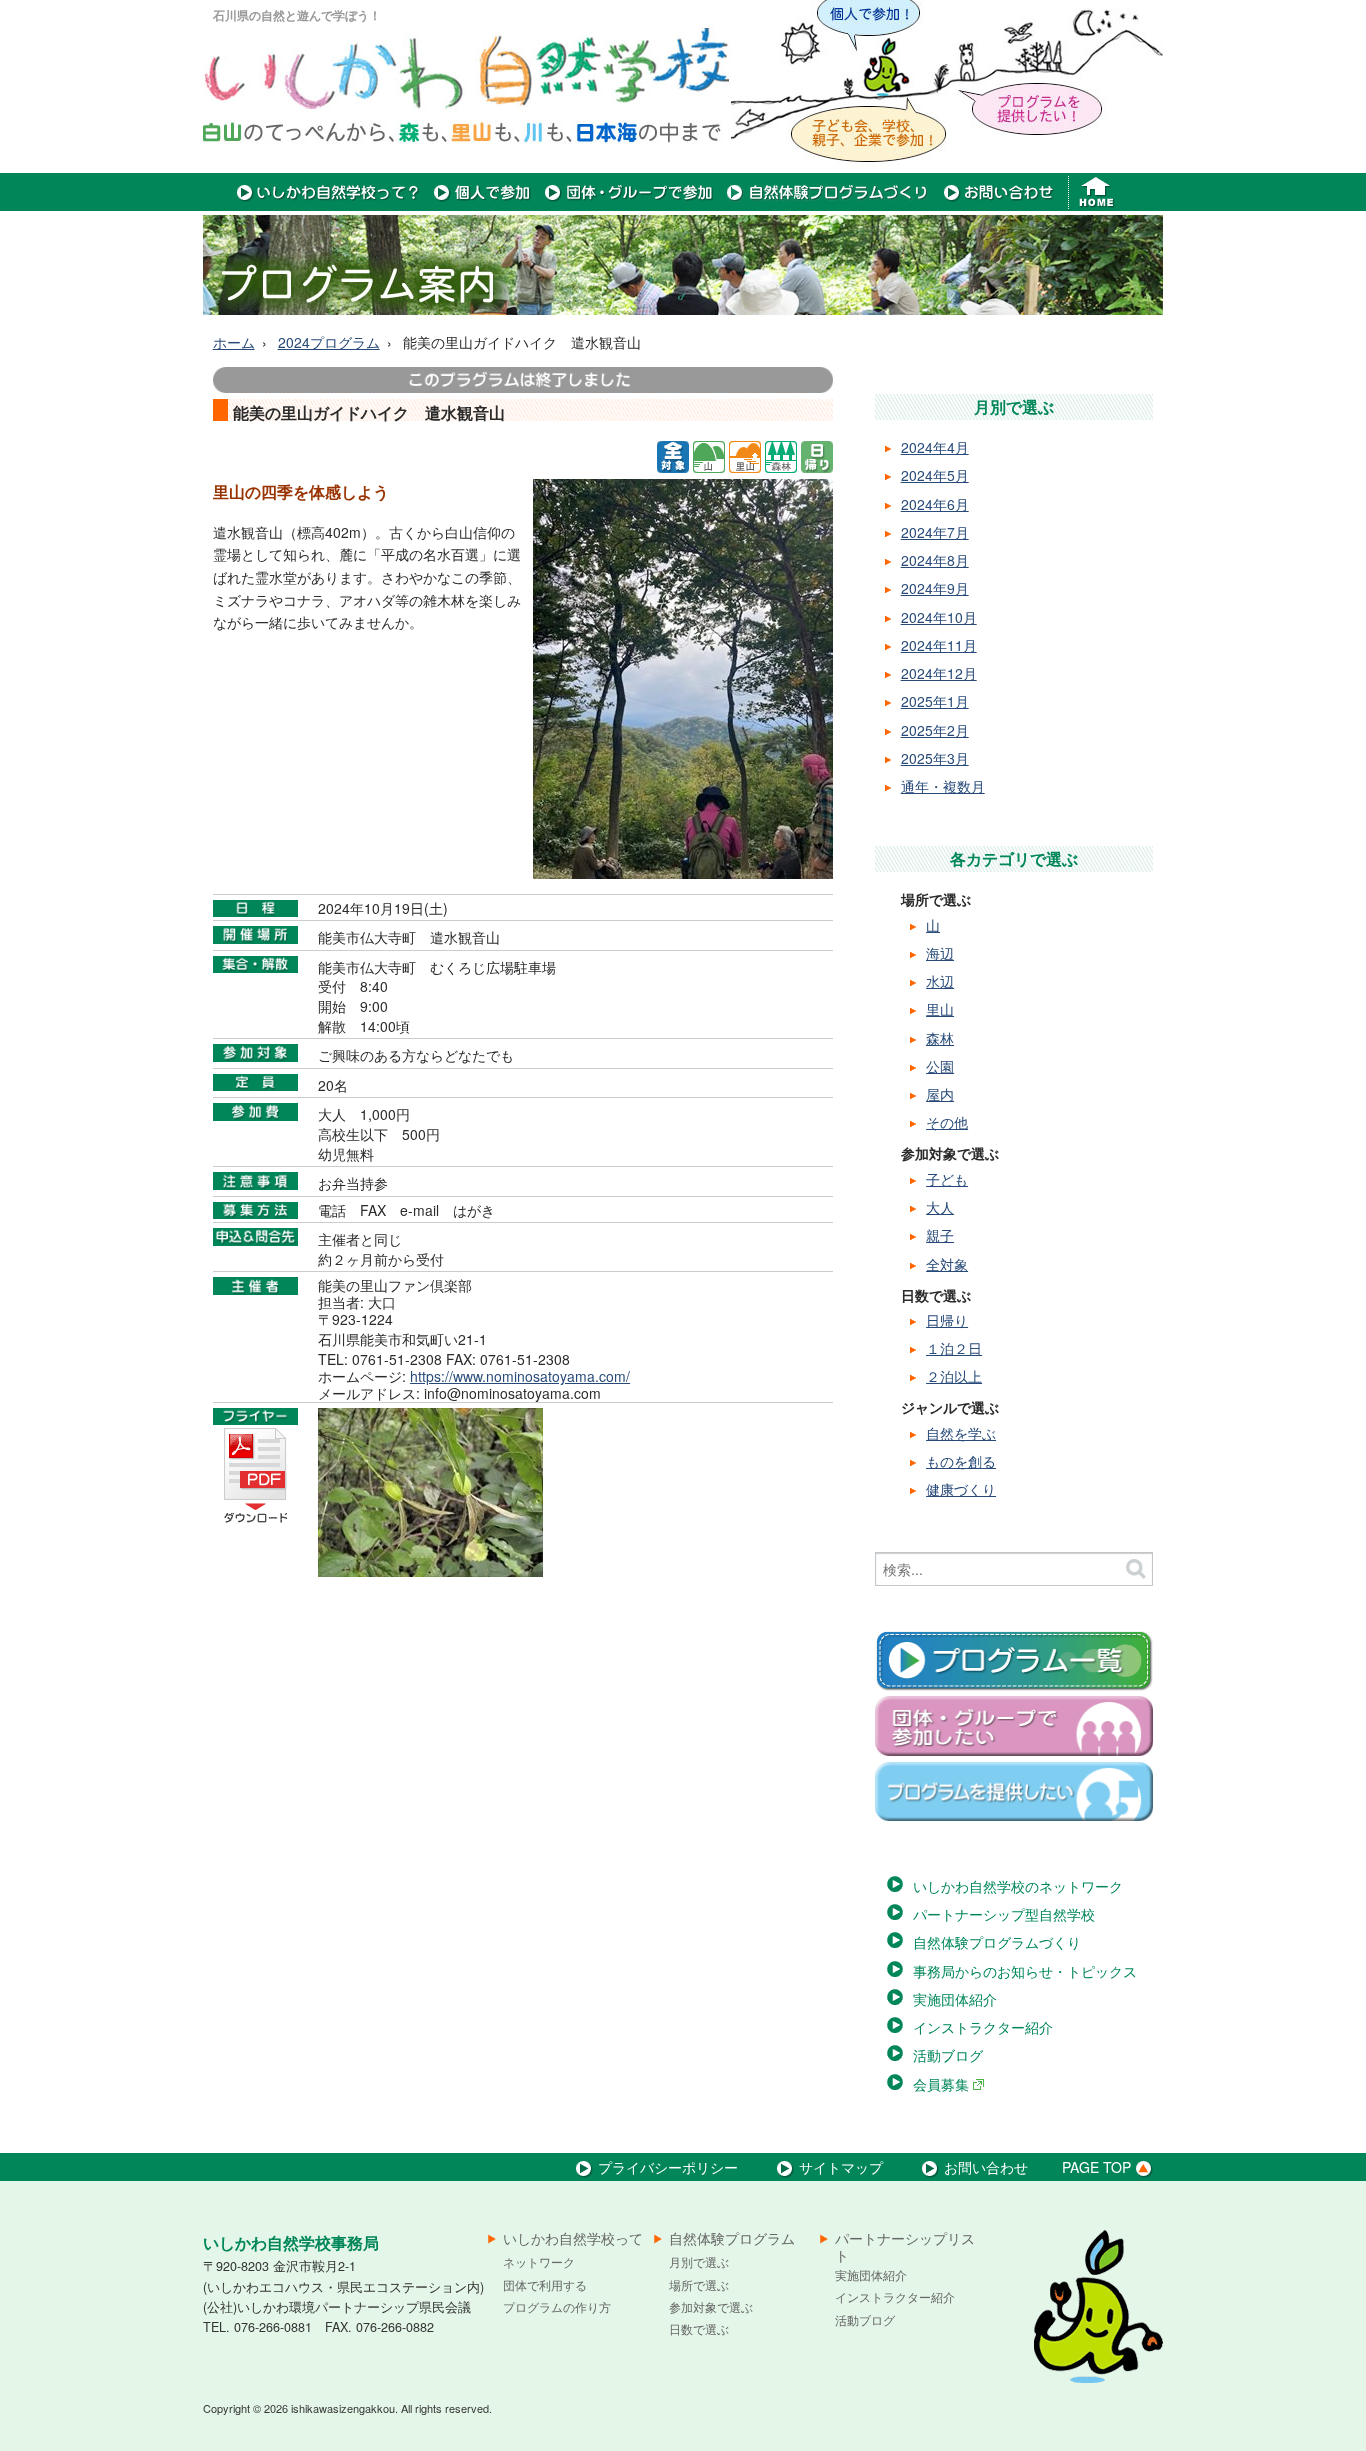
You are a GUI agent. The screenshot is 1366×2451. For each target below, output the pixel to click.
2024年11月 (939, 645)
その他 (947, 1122)
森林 (940, 1038)
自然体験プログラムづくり (997, 1942)
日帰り (947, 1320)
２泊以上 (954, 1376)
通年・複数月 (943, 786)
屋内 (940, 1094)
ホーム (234, 342)
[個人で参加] (482, 205)
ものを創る (961, 1461)
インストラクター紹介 (983, 2027)
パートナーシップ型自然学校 (1004, 1914)
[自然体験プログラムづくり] (828, 205)
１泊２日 (954, 1348)
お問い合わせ (986, 2167)
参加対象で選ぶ (711, 2306)
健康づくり (961, 1489)
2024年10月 (939, 617)
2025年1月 (935, 701)
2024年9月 (935, 588)
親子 (940, 1235)
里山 (940, 1009)
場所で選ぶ (699, 2284)
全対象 (947, 1264)
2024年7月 (935, 532)
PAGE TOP (1096, 2167)
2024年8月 (935, 560)
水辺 (940, 981)
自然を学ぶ (961, 1433)
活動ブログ (948, 2055)
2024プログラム (329, 342)
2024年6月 (935, 504)
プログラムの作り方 (557, 2306)
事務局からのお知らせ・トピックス (1025, 1971)
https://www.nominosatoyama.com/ (520, 1376)
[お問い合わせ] (998, 205)
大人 (940, 1207)
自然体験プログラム (732, 2239)
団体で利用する (545, 2284)
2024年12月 (939, 673)
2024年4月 (935, 447)
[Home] (1098, 205)
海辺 (940, 953)
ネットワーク (539, 2261)
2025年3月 (935, 758)
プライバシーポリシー (668, 2167)
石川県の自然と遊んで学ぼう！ (297, 15)
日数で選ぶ (699, 2328)
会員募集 (943, 2084)
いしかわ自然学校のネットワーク (1018, 1886)
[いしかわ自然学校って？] (328, 205)
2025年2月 (935, 730)
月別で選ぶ (699, 2261)
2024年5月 (935, 475)
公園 (940, 1066)
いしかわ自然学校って (573, 2239)
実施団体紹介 (955, 1999)
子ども (947, 1179)
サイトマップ (841, 2167)
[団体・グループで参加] (629, 205)
